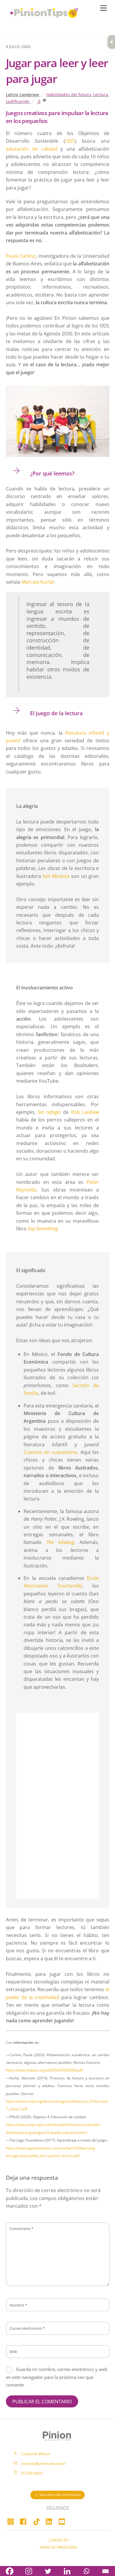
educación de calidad (32, 149)
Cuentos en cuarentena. (51, 1452)
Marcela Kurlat (38, 582)
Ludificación (18, 101)
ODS (70, 141)
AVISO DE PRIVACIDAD (59, 2547)
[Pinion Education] (28, 22)
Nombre (18, 2305)
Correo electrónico (27, 2328)
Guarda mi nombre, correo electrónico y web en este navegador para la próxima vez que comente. (57, 2377)
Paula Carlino (21, 256)
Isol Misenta (56, 876)
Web (13, 2352)
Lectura (101, 95)
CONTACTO (59, 2540)
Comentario (21, 2229)
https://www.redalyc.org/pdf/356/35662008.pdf (44, 2070)
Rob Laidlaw (85, 1112)
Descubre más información (60, 2495)
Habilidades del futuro (69, 95)
